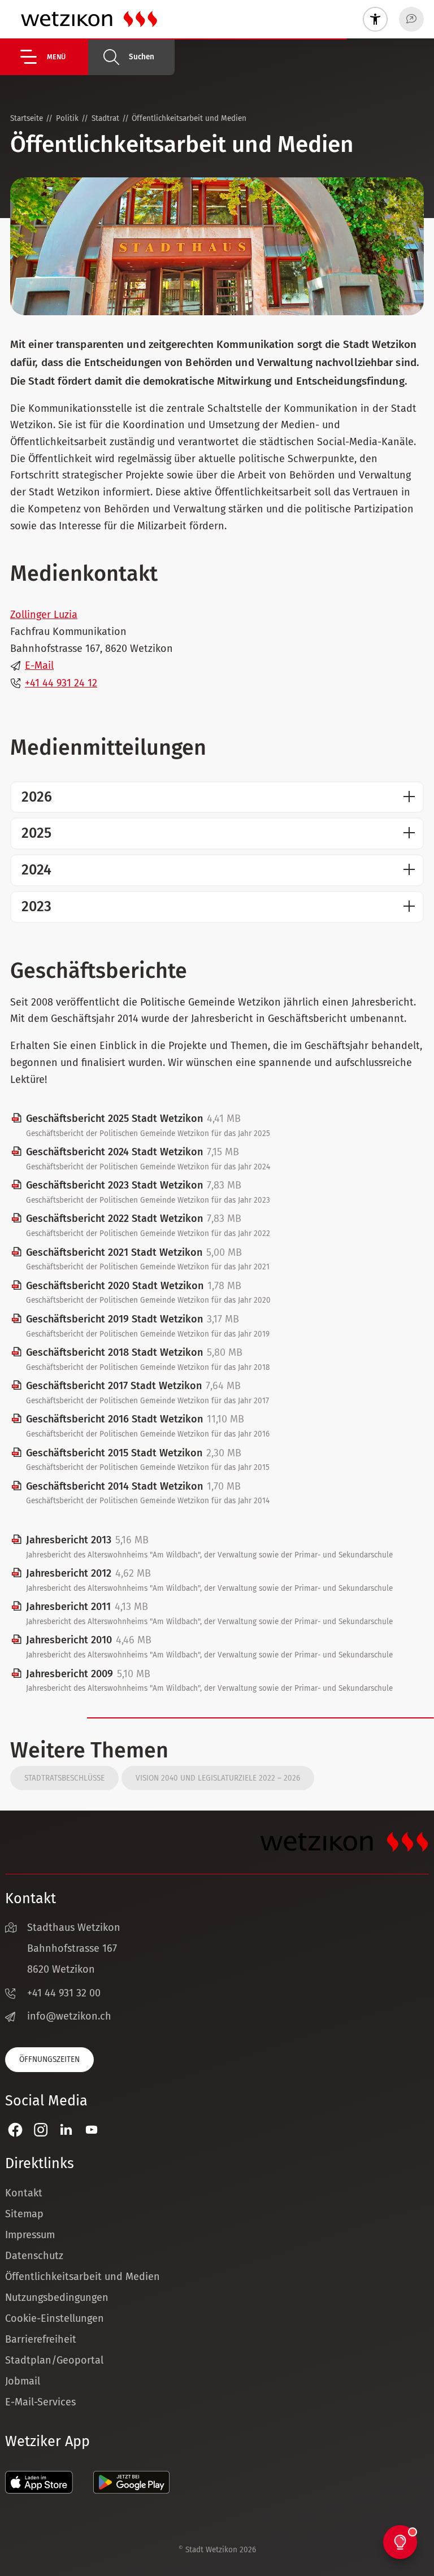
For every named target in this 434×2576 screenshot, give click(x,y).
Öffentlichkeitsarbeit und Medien (83, 2277)
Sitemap (24, 2214)
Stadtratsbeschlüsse (64, 1778)
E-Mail (39, 665)
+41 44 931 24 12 (61, 683)
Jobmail (23, 2381)
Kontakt (24, 2193)
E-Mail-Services (40, 2402)
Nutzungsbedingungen (57, 2297)
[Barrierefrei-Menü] (375, 19)
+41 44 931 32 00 (64, 1993)
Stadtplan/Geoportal (54, 2360)
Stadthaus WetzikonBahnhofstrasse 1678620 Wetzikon (74, 1948)
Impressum (30, 2235)
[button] (54, 57)
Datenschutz (34, 2256)
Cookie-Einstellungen (55, 2318)
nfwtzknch (71, 2016)
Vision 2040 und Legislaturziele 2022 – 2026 (218, 1778)
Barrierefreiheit (41, 2339)
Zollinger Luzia (44, 615)
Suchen (142, 57)
